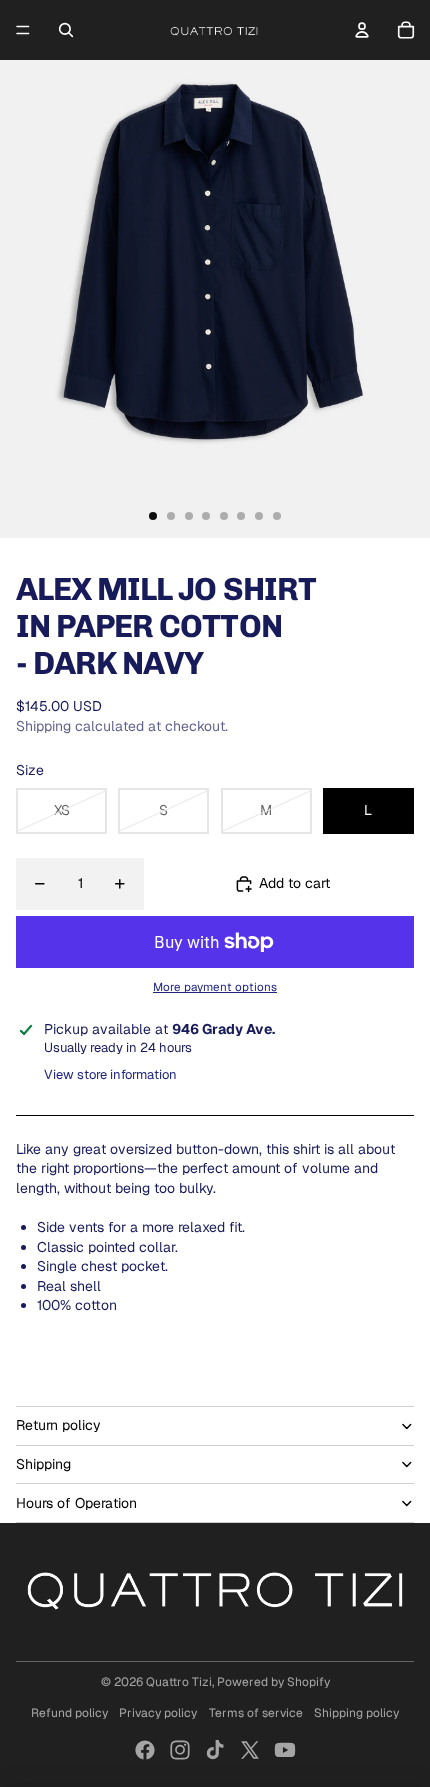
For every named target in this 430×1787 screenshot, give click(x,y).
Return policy (58, 1425)
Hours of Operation (76, 1503)
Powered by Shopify (273, 1682)
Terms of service (256, 1713)
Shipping (43, 1464)
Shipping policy (356, 1713)
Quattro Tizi (179, 1682)
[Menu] (23, 30)
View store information (110, 1074)
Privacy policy (158, 1713)
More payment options (215, 986)
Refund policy (69, 1713)
